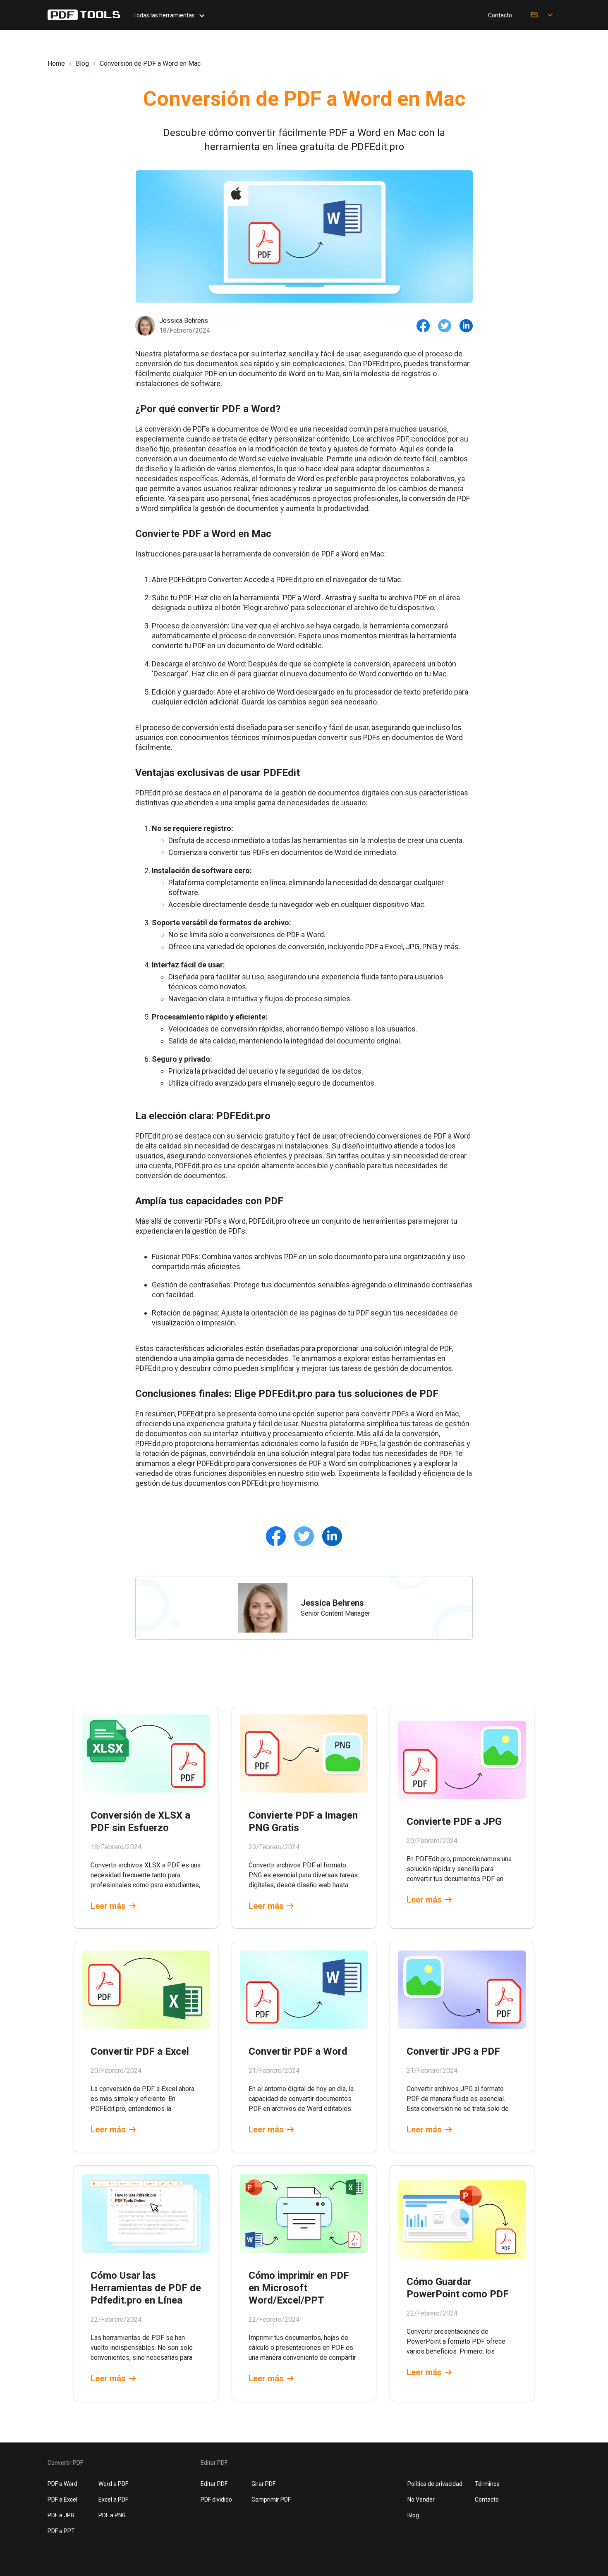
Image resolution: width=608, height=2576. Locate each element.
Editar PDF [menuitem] (214, 2484)
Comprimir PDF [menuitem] (271, 2500)
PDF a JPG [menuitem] (61, 2515)
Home (56, 63)
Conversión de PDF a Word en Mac (150, 63)
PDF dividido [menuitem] (216, 2500)
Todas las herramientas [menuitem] (164, 15)
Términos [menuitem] (487, 2484)
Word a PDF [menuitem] (113, 2484)
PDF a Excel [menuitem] (62, 2500)
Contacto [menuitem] (500, 15)
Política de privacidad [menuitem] (435, 2484)
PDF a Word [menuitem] (62, 2484)
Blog (82, 63)
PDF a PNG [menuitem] (112, 2515)
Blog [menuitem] (413, 2515)
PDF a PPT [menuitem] (61, 2531)
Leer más (108, 1906)
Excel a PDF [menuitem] (113, 2500)
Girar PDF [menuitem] (263, 2484)
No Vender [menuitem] (421, 2500)
